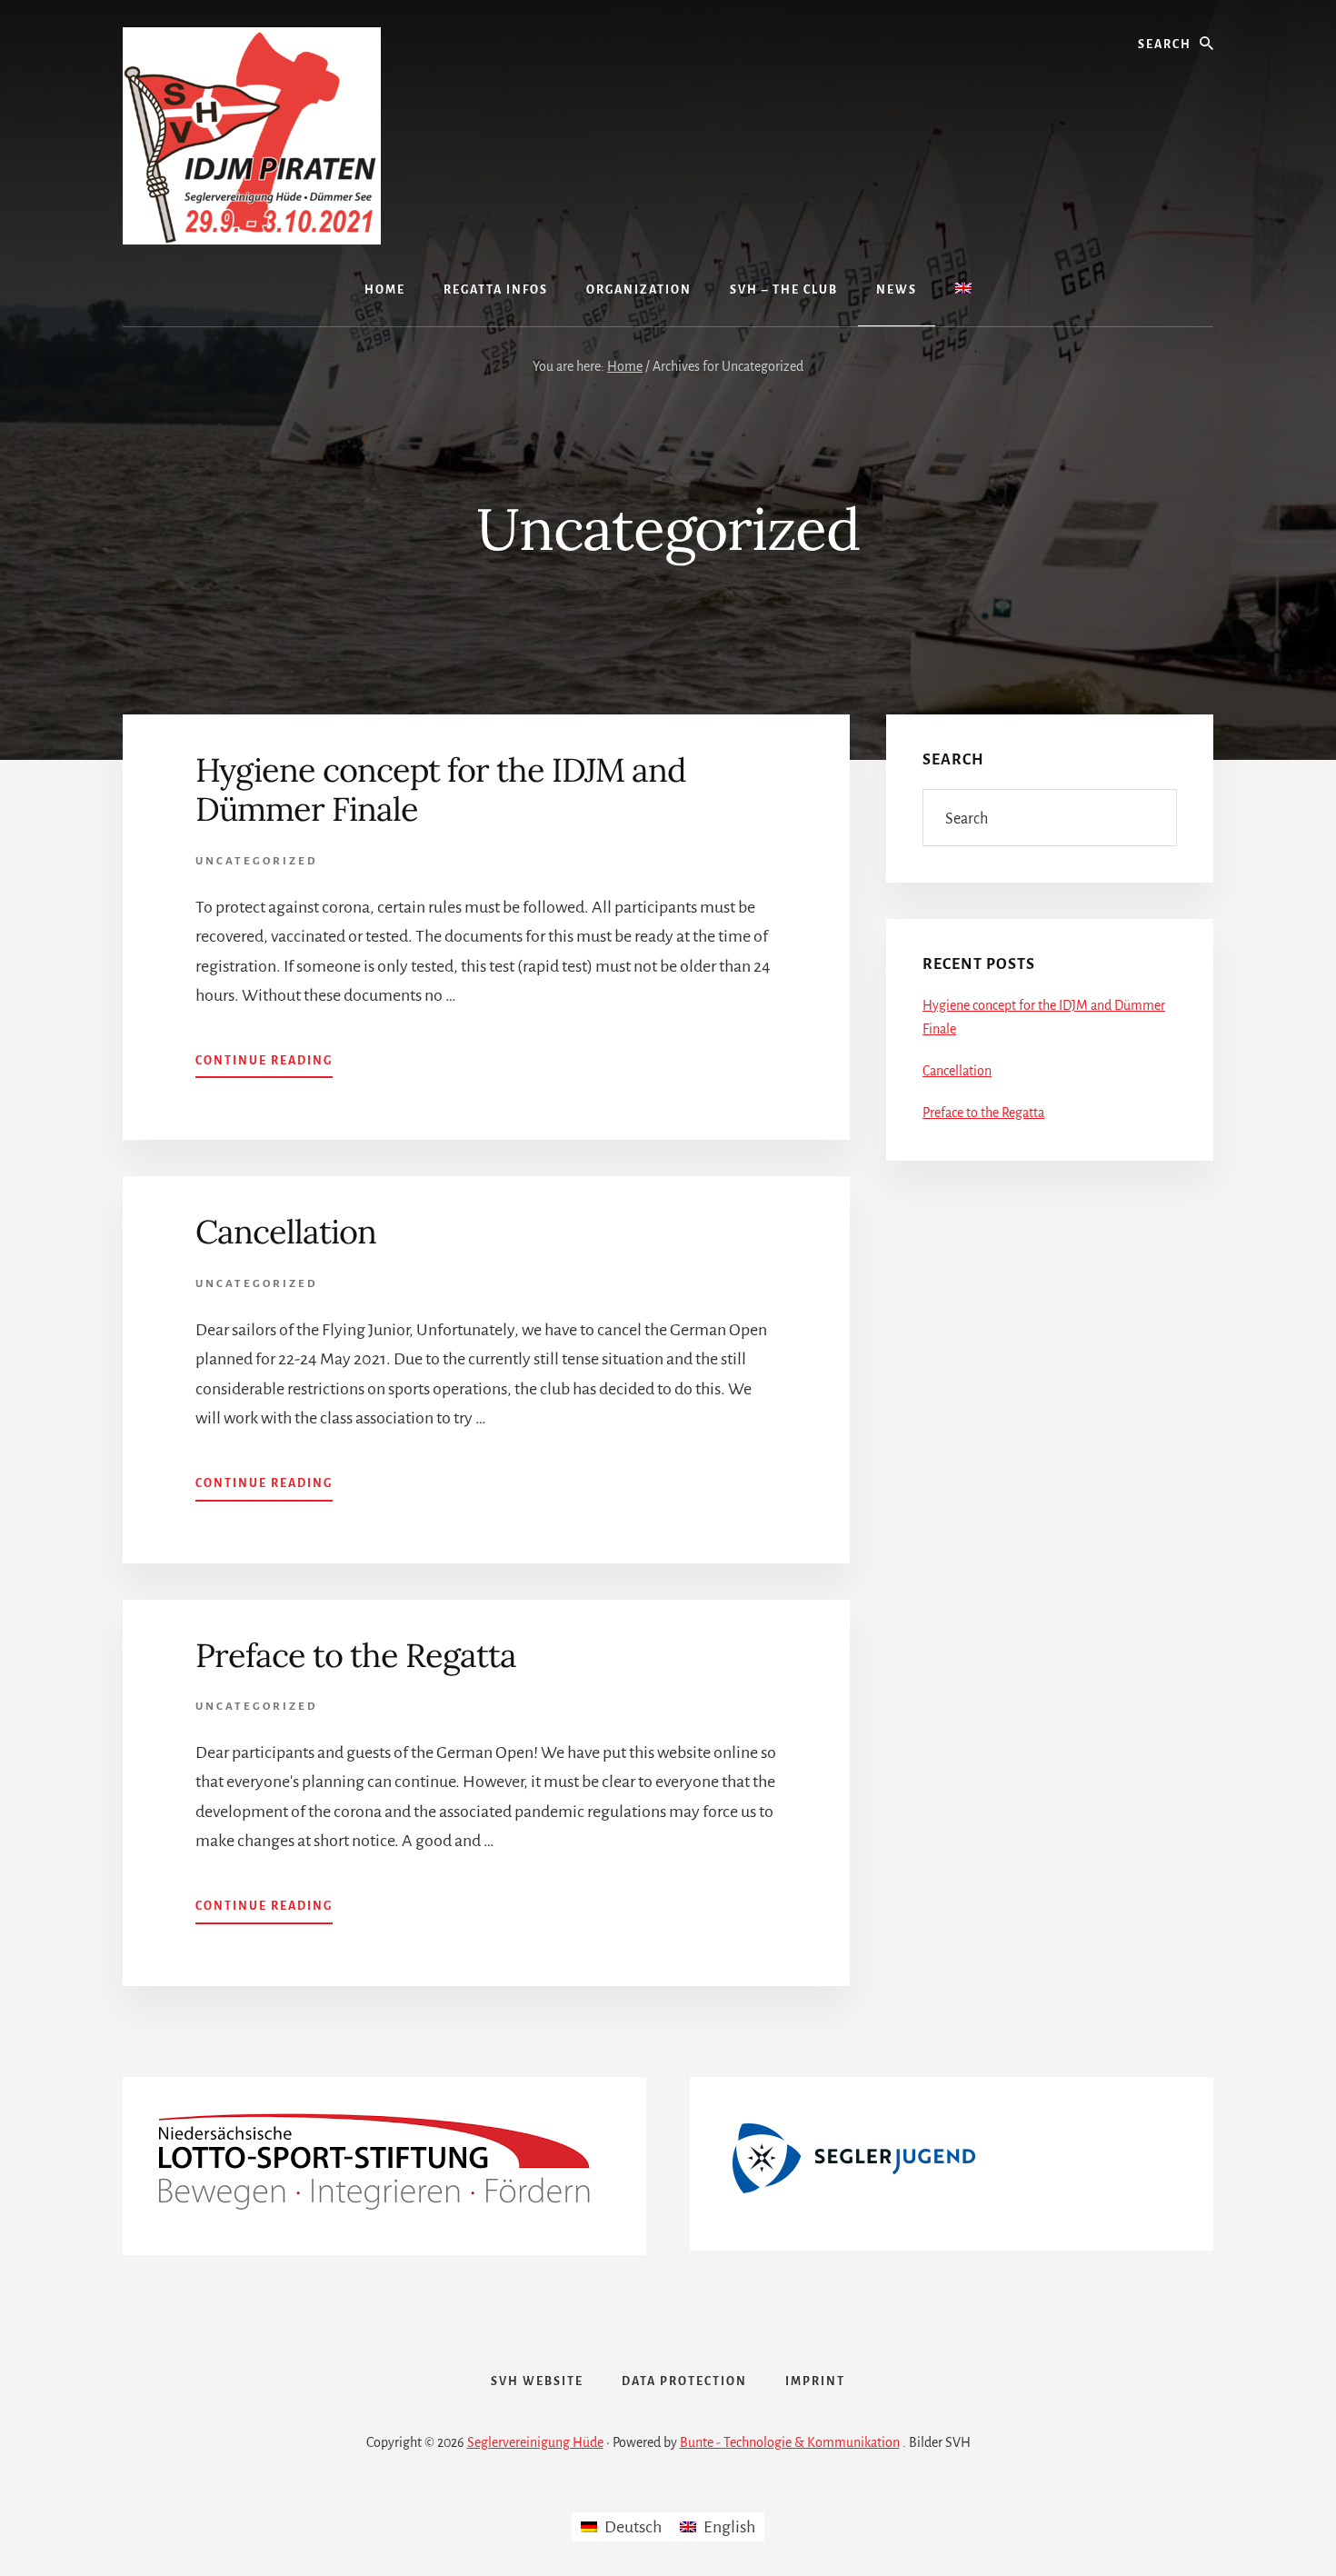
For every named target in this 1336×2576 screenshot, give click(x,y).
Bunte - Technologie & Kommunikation (790, 2442)
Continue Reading (264, 1066)
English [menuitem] (729, 2527)
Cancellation (286, 1232)
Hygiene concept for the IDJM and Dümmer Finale (441, 789)
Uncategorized (257, 861)
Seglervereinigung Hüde (535, 2442)
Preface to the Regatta (356, 1655)
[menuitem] (963, 290)
